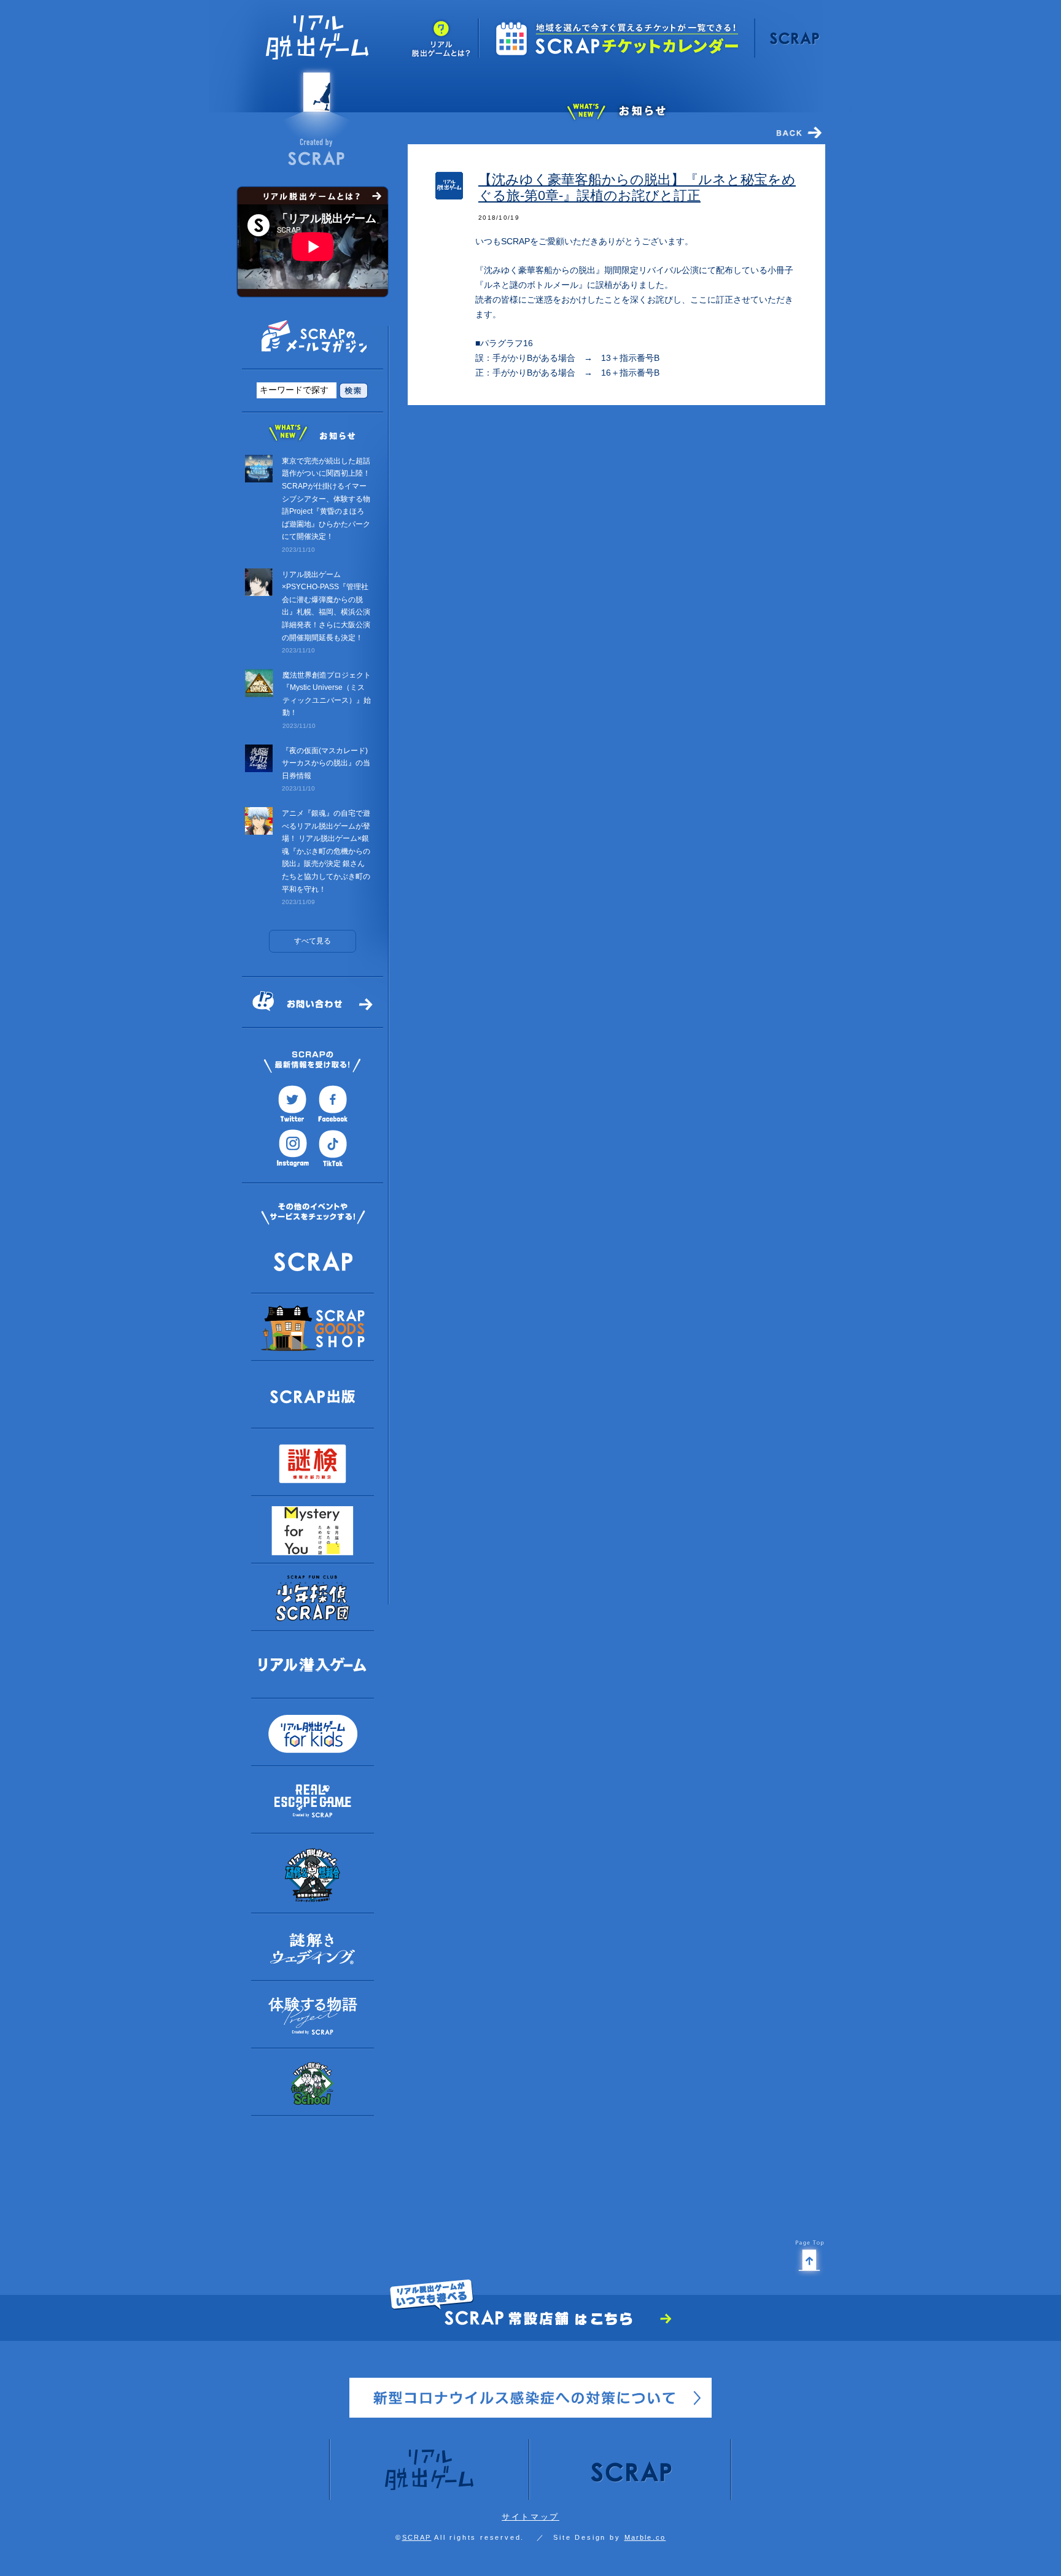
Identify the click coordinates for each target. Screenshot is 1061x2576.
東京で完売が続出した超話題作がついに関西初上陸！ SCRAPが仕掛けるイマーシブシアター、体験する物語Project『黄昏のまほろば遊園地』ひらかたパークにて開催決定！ (326, 499)
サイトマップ (530, 2517)
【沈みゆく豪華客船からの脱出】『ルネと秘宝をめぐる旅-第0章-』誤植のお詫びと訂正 (637, 188)
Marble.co (645, 2537)
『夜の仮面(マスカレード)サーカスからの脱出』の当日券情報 (326, 763)
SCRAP (417, 2537)
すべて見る (313, 941)
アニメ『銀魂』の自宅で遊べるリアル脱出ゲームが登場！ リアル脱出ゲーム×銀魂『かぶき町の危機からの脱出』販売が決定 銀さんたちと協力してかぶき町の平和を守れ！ (326, 851)
